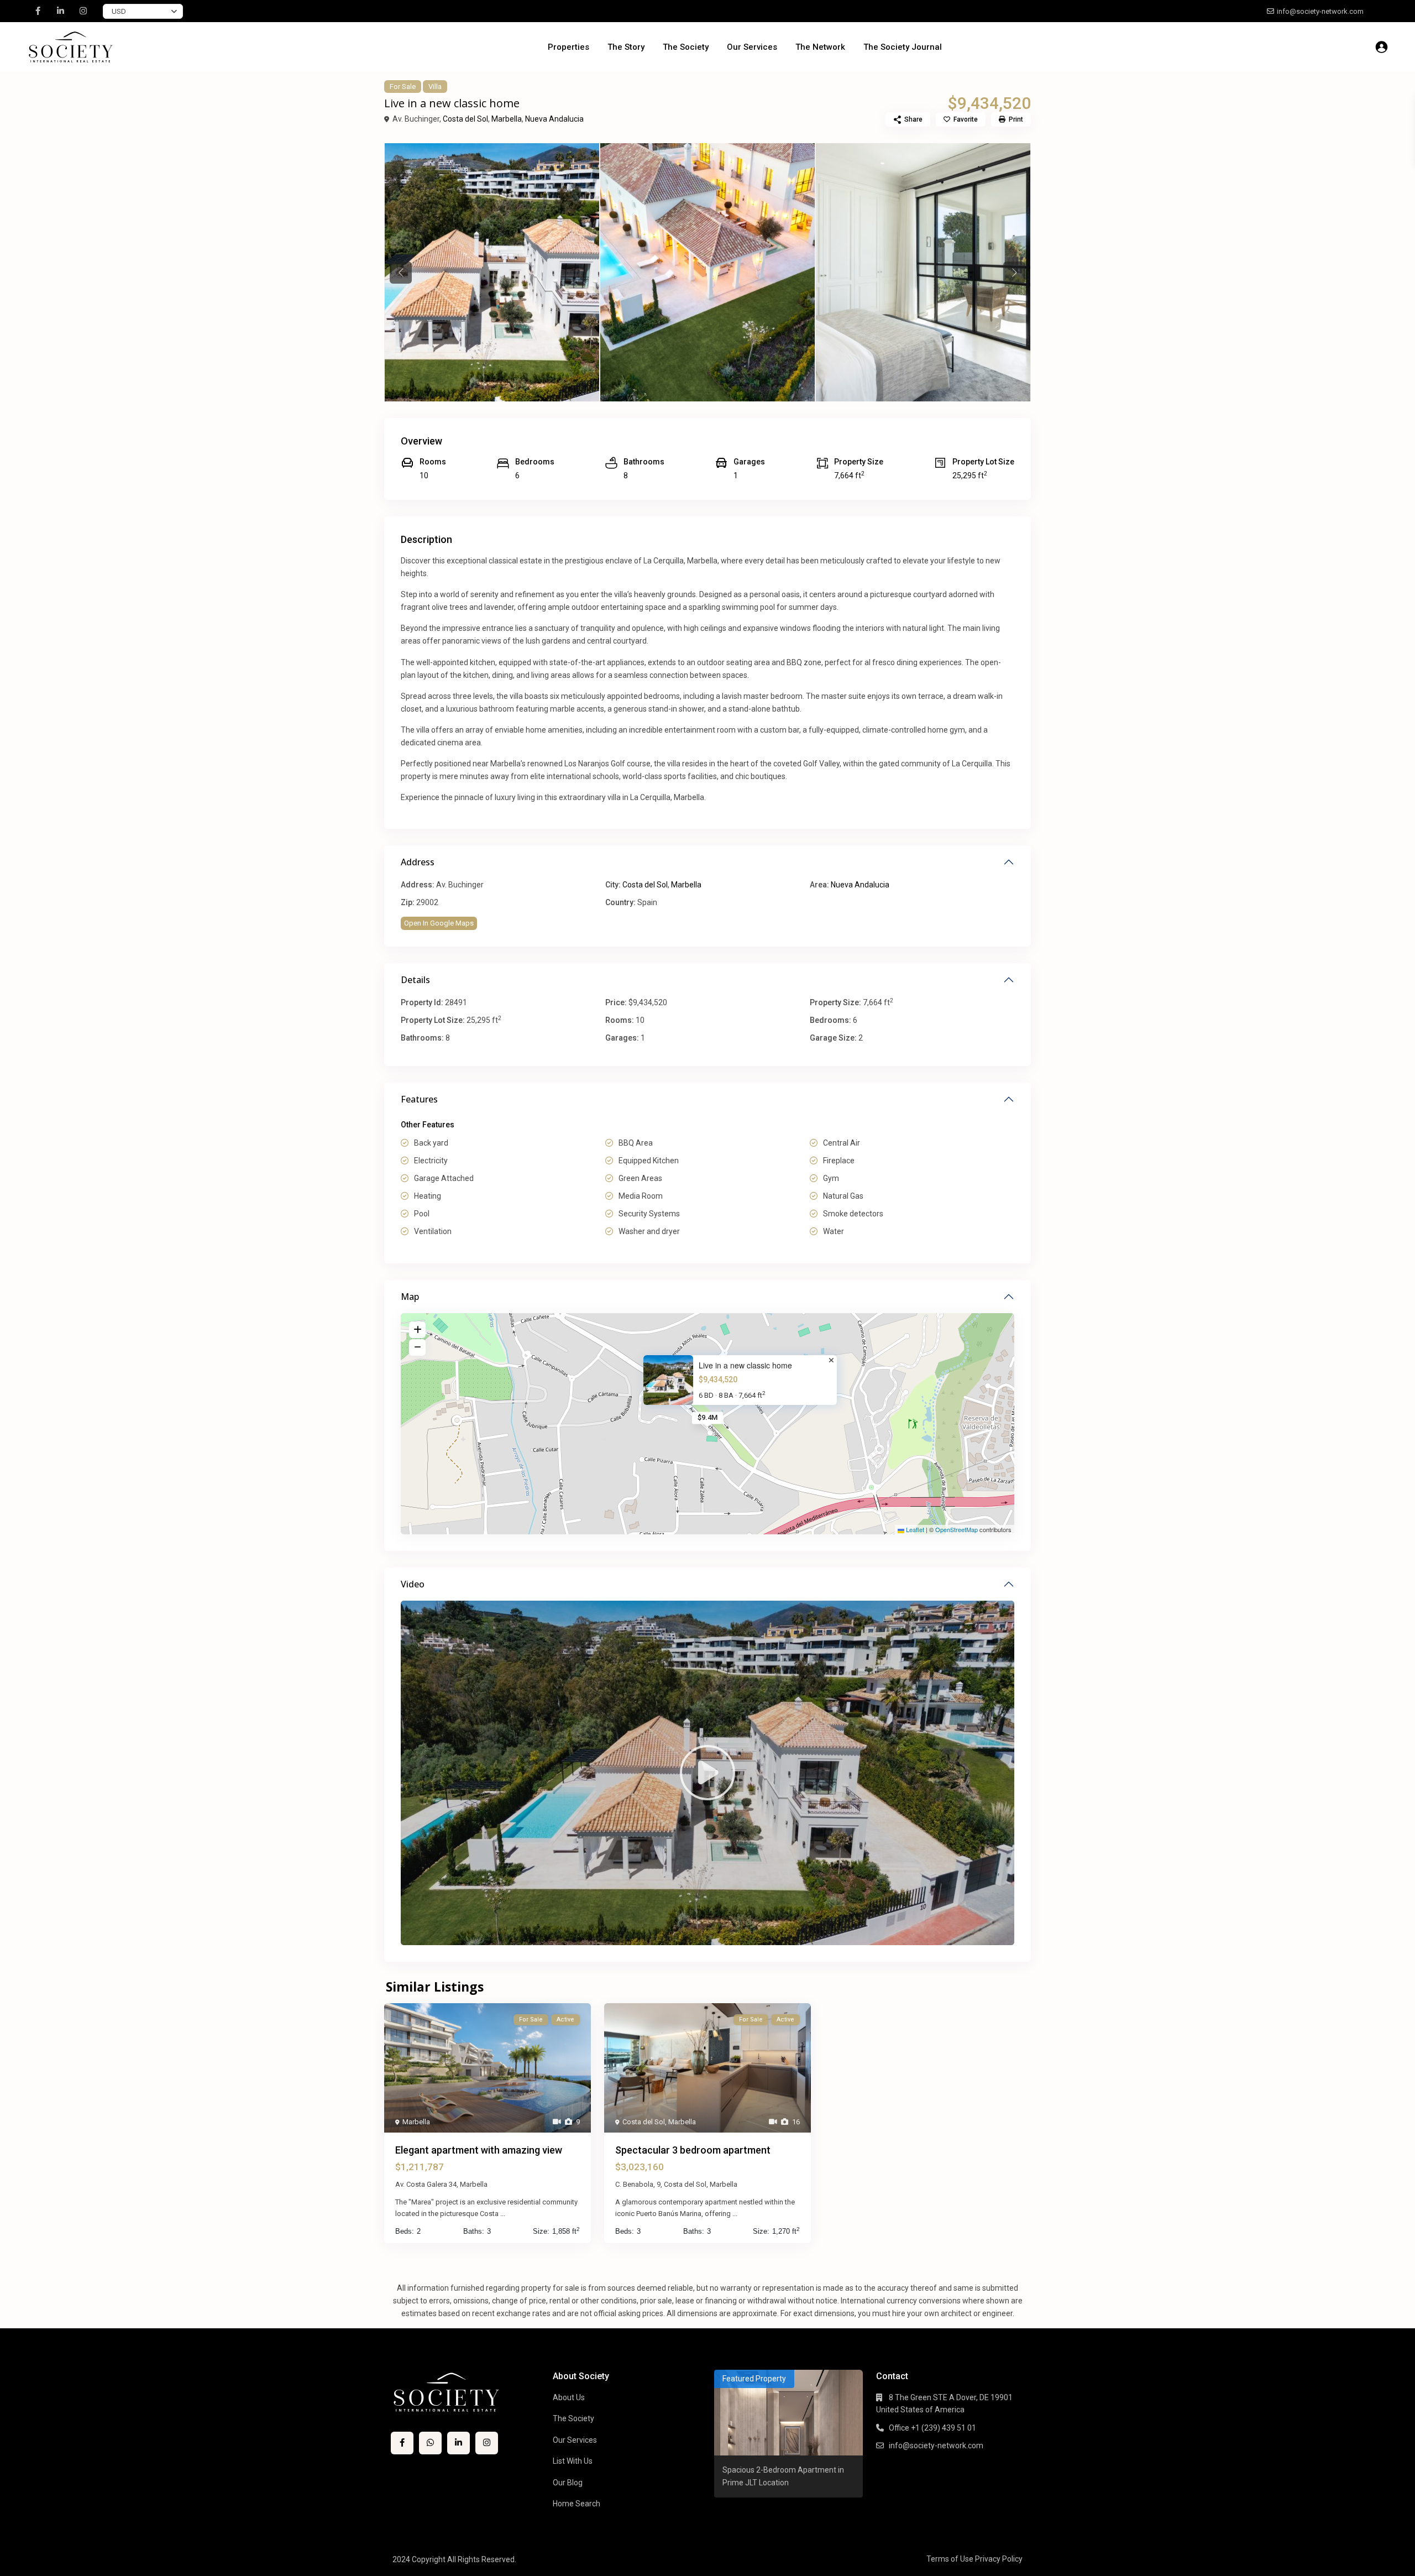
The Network (820, 47)
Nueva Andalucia (554, 119)
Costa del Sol (465, 119)
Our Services (752, 47)
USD (119, 11)
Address (418, 862)
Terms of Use (950, 2559)
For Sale (403, 87)
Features (419, 1099)
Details (415, 980)
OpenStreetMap (957, 1529)
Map (410, 1297)
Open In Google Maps (439, 923)
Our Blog (568, 2483)
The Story (626, 47)
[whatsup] (430, 2443)
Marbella (507, 119)
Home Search (577, 2504)
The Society (686, 47)
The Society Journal (903, 47)
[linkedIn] (61, 11)
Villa (435, 87)
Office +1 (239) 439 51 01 (932, 2428)
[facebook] (38, 11)
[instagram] (83, 11)
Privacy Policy (999, 2559)
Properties (568, 47)
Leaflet (914, 1529)
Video (413, 1584)
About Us (569, 2397)
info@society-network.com (936, 2446)
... (503, 2214)
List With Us (573, 2461)
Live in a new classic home (745, 1365)
